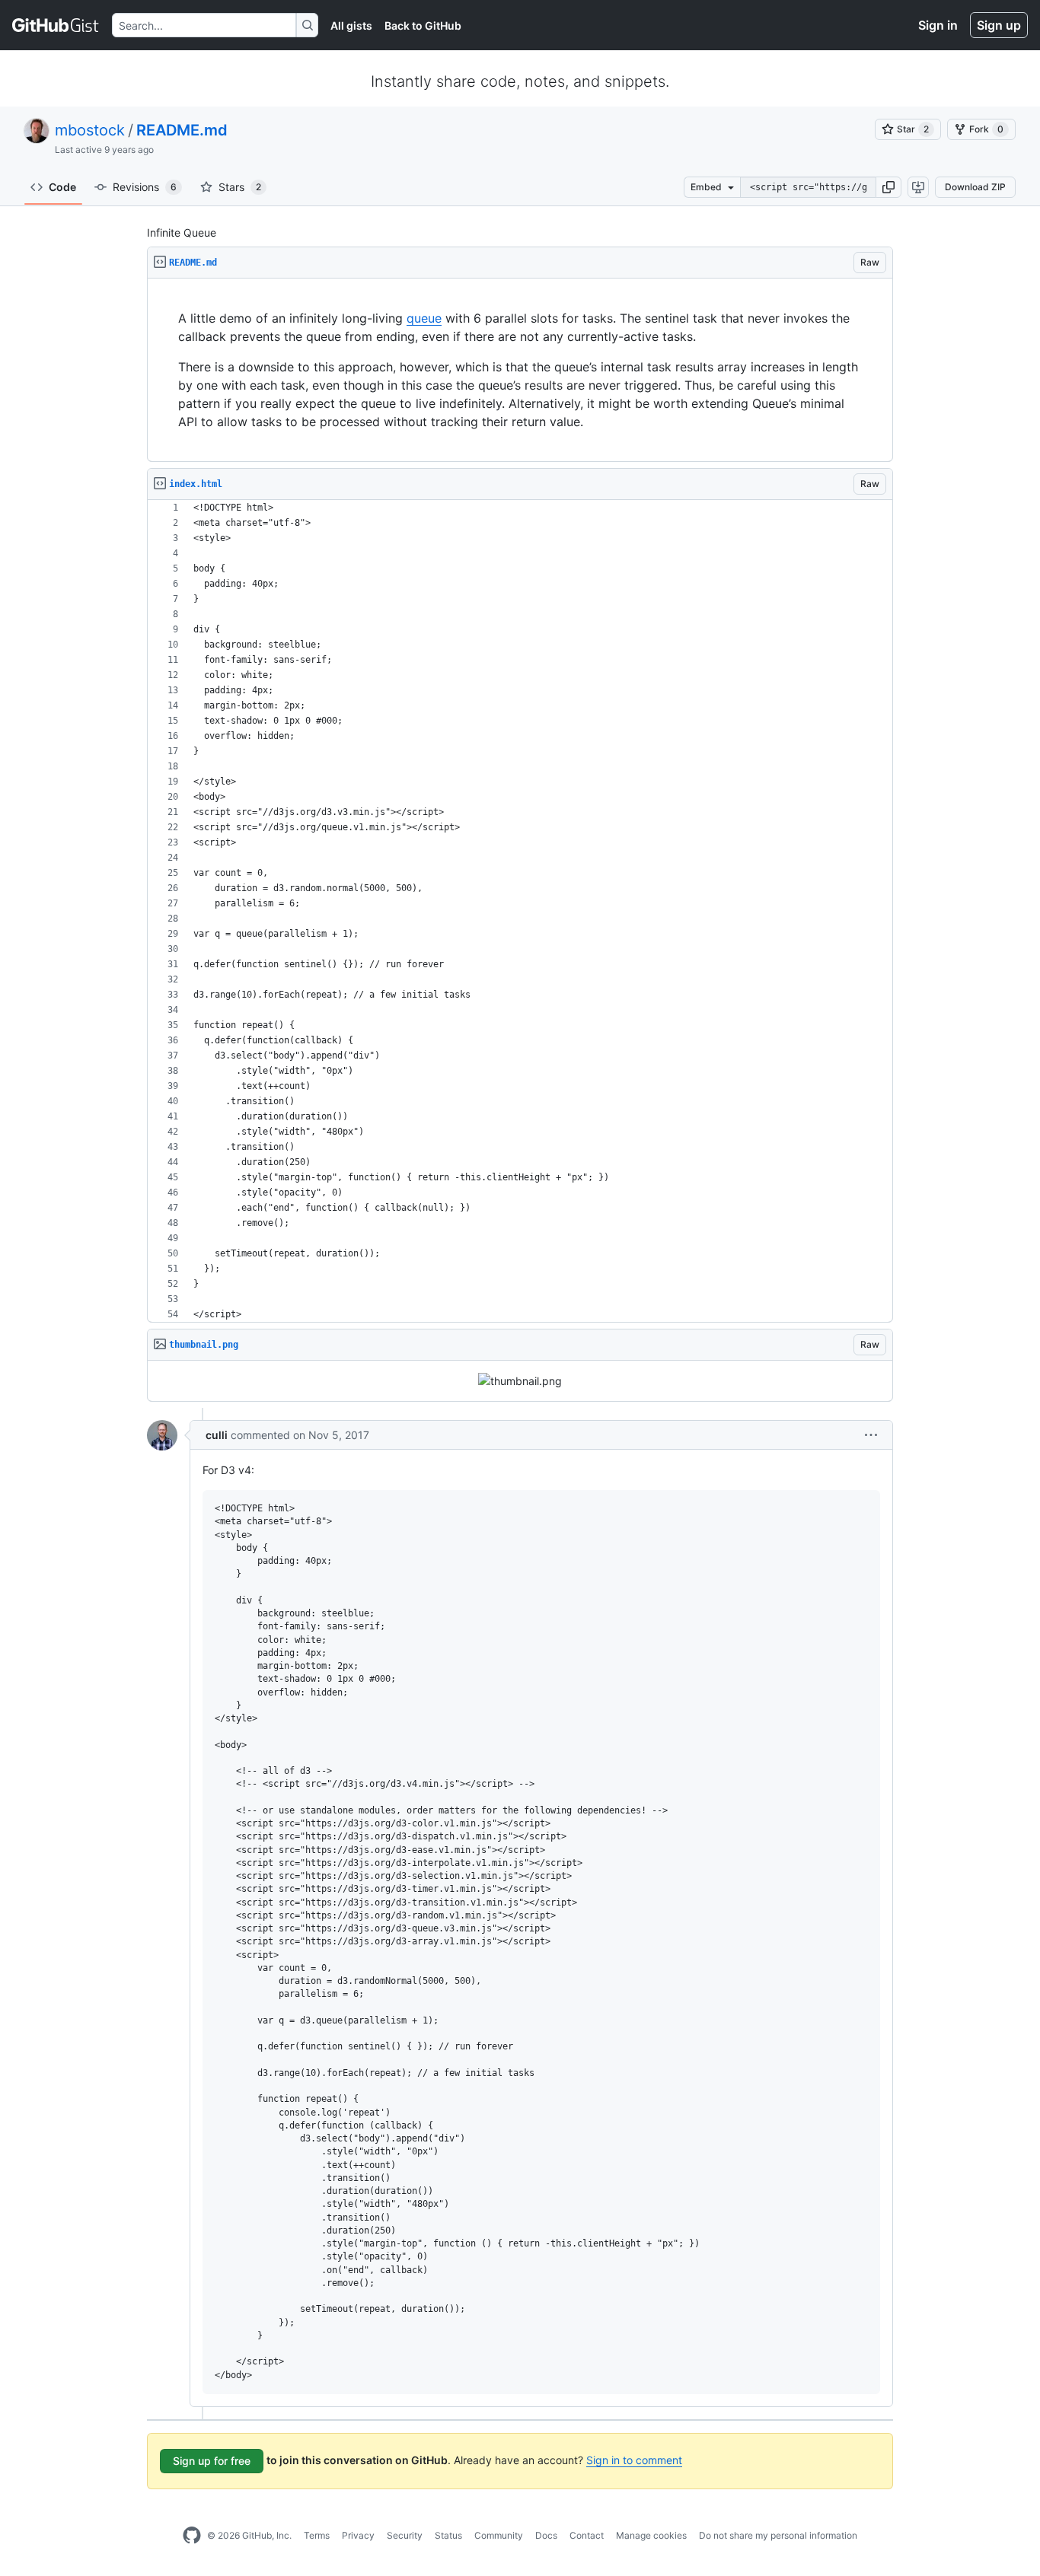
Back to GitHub (423, 25)
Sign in (938, 25)
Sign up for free (212, 2461)
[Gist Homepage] (56, 25)
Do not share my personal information (778, 2535)
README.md (182, 130)
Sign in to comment (634, 2460)
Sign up (999, 25)
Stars (240, 187)
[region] (520, 370)
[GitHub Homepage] (192, 2536)
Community (499, 2535)
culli (217, 1435)
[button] (888, 187)
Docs (546, 2535)
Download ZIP (975, 187)
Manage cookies (651, 2535)
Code (62, 187)
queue (424, 318)
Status (448, 2535)
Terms (317, 2535)
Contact (587, 2535)
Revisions (145, 187)
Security (405, 2535)
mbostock (90, 130)
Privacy (358, 2535)
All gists (351, 25)
